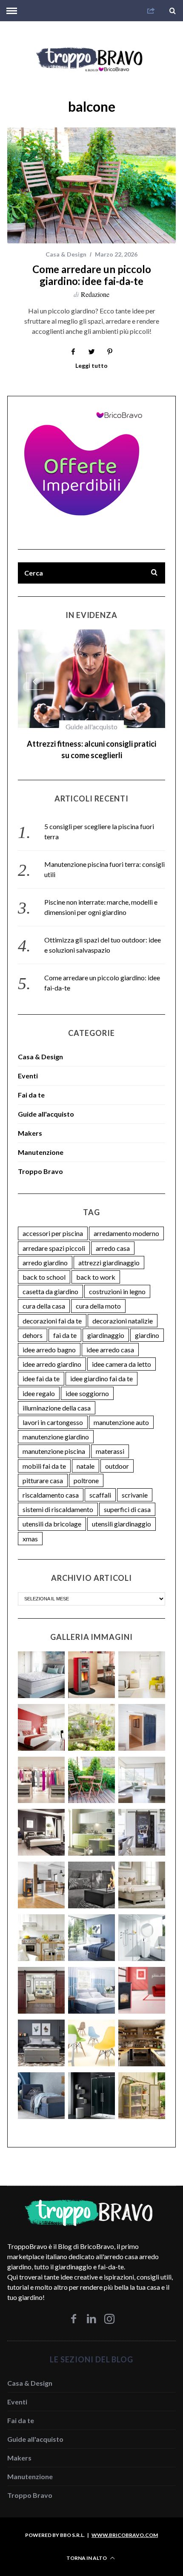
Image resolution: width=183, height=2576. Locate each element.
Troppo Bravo (40, 1160)
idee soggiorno (87, 1382)
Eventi (28, 1064)
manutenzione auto (121, 1411)
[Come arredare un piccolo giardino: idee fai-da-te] (91, 185)
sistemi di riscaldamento (58, 1498)
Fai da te (91, 727)
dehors (33, 1324)
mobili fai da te (44, 1454)
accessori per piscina (53, 1222)
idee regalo (39, 1382)
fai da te (65, 1324)
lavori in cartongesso (53, 1411)
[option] (91, 693)
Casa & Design (66, 254)
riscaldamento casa (51, 1483)
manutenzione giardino (56, 1425)
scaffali (100, 1483)
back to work (96, 1265)
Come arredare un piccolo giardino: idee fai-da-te (92, 275)
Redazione (95, 294)
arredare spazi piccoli (54, 1237)
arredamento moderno (126, 1222)
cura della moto (98, 1294)
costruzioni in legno (117, 1280)
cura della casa (44, 1294)
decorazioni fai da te (52, 1309)
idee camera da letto (122, 1353)
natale (86, 1454)
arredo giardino (45, 1251)
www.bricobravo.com (125, 2524)
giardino (147, 1324)
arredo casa (113, 1237)
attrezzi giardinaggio (109, 1251)
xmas (30, 1527)
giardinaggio (106, 1324)
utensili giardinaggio (122, 1512)
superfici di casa (127, 1498)
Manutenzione (41, 1141)
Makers (30, 1122)
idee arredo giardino (52, 1353)
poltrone (86, 1469)
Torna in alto (87, 2546)
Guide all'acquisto (46, 1102)
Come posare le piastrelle (91, 744)
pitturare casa (43, 1469)
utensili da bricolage (52, 1512)
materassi (110, 1440)
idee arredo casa (110, 1338)
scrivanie (135, 1483)
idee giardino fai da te (102, 1367)
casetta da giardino (50, 1280)
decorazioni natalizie (123, 1309)
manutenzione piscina (54, 1440)
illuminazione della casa (57, 1396)
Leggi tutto (91, 366)
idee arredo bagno (49, 1338)
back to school (44, 1265)
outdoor (117, 1454)
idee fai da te (41, 1367)
